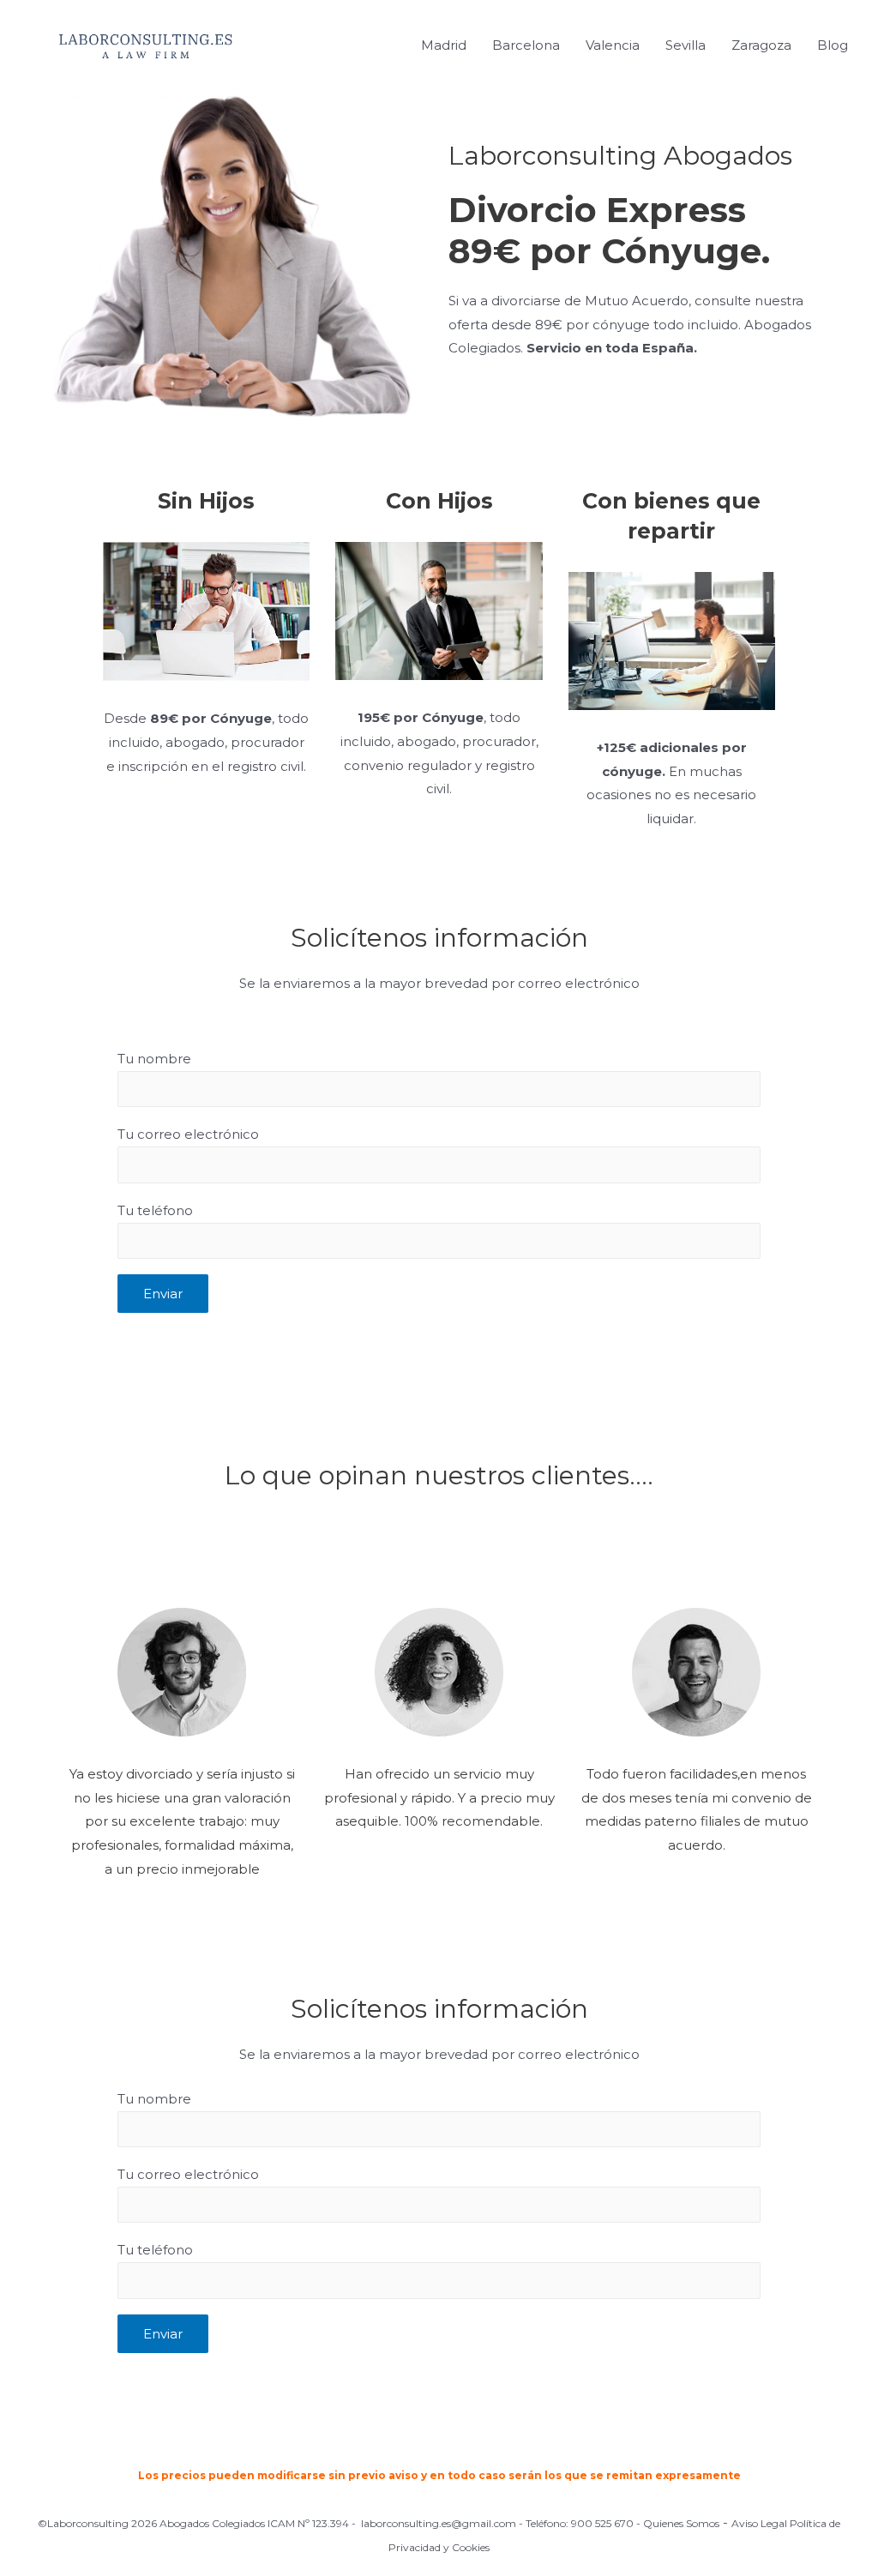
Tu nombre (154, 1059)
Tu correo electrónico (188, 1134)
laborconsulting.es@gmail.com (439, 2523)
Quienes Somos (681, 2523)
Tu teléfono (155, 1210)
